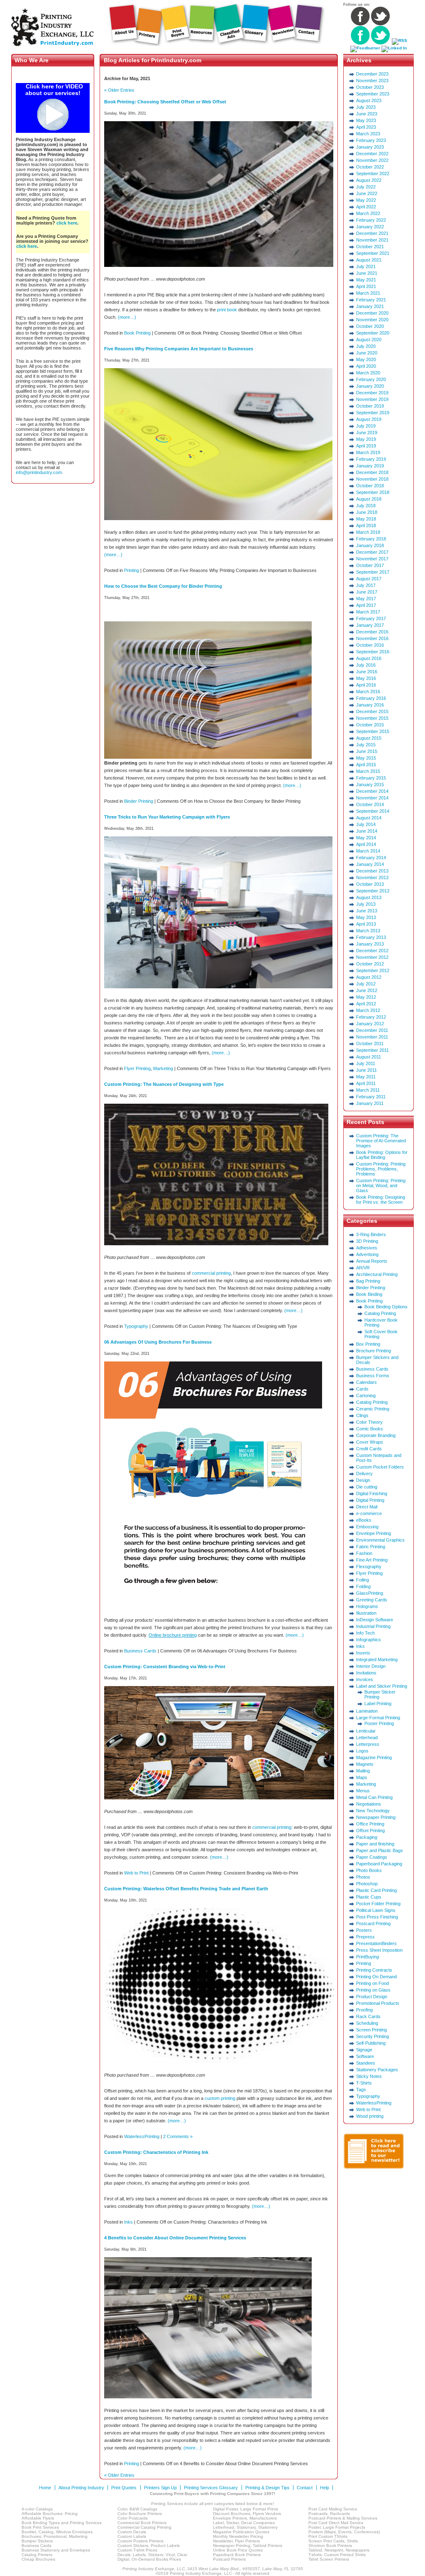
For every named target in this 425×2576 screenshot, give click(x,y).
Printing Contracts (374, 1970)
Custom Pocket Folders (380, 1467)
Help (325, 2488)
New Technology (373, 1811)
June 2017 (367, 592)
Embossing (367, 1527)
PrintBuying (368, 1957)
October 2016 (370, 645)
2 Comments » (178, 2136)
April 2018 (366, 525)
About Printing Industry (81, 2488)
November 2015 (372, 718)
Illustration (366, 1613)
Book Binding (369, 1294)
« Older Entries (119, 90)
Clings (362, 1415)
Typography (136, 1326)
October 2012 (370, 964)
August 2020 (369, 340)
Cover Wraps (370, 1442)
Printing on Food (372, 1983)
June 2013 (367, 911)
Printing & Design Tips (267, 2488)
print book (227, 310)
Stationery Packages (377, 2070)
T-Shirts (364, 2083)
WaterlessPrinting (142, 2136)
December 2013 (372, 871)
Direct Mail (367, 1507)
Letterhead (367, 1738)
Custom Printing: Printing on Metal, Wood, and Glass (381, 1185)
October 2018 (370, 486)
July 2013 (366, 904)
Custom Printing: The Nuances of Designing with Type (164, 1084)
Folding (363, 1586)
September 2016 (373, 652)
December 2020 (372, 313)
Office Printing (370, 1824)
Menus (363, 1791)
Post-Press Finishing (377, 1917)
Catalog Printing (380, 1313)
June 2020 (367, 353)
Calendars (366, 1382)
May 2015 (366, 758)
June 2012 (367, 990)
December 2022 (372, 154)
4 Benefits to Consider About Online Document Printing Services (175, 2238)
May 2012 (366, 997)
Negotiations (369, 1804)
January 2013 (370, 944)
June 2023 (367, 114)
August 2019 (369, 419)
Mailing (363, 1771)
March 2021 (368, 293)
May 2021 (366, 280)
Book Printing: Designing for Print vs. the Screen (381, 1200)
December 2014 (372, 791)
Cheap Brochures (38, 2559)
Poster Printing (379, 1723)
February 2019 (371, 459)
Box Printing (368, 1344)
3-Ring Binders (371, 1234)
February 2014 (371, 858)
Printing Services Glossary (211, 2488)
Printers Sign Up (160, 2488)
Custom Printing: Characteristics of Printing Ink (156, 2152)
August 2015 (369, 738)
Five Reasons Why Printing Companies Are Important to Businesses (179, 349)
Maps (362, 1777)
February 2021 (371, 300)
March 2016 (368, 692)
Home (45, 2488)
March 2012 (368, 1010)
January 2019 (370, 466)
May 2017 (366, 599)
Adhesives (367, 1248)
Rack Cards (368, 2016)
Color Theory (369, 1422)
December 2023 (372, 74)
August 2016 (369, 658)
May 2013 (366, 917)
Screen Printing (371, 2030)
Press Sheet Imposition (379, 1950)
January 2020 (370, 386)
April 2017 (366, 605)
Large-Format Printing (378, 1718)
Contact (305, 2488)
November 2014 (372, 798)
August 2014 (369, 818)
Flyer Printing (137, 1068)
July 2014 (366, 824)
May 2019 (366, 439)
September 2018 (373, 492)
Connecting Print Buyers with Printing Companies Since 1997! (212, 2494)
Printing (132, 570)
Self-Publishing (371, 2043)
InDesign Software (375, 1620)
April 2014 (366, 844)
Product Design (372, 1997)
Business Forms (373, 1376)
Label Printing (378, 1703)
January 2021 (370, 306)
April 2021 (366, 286)
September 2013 (373, 891)
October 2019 (370, 406)
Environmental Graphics (380, 1540)
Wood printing (370, 2116)
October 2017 (370, 565)
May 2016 (366, 678)
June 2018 (367, 512)
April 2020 (366, 366)
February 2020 (371, 379)
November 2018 (372, 479)
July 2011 (366, 1063)
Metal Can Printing (374, 1797)
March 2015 (368, 771)
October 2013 (370, 884)
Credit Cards (369, 1449)
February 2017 (371, 618)
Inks (128, 2222)
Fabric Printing (371, 1547)
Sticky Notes (369, 2076)
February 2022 (371, 220)
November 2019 (372, 399)
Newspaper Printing (376, 1817)
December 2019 (372, 393)
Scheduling (367, 2023)
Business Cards (140, 1651)
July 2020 (366, 346)
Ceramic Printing (373, 1409)
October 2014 (370, 804)
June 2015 (367, 751)
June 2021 (367, 273)
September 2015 (373, 731)
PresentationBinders (376, 1943)
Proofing (364, 2010)
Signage (364, 2050)
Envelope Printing (374, 1533)
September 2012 (373, 970)
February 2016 (371, 698)
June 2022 (367, 193)
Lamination (367, 1711)
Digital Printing (370, 1500)
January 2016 (370, 705)
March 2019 (368, 452)
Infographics (369, 1640)
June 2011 (366, 1070)
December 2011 (372, 1030)
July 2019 (366, 426)
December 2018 (372, 472)
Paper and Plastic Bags (380, 1850)
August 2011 (369, 1057)
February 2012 (371, 1017)
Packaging (367, 1837)
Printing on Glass (373, 1990)
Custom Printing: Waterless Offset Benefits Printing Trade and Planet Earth (186, 1889)
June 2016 (367, 672)
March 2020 (368, 373)
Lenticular (366, 1731)
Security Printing (372, 2036)
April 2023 (366, 127)
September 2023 (373, 94)
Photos (363, 1877)
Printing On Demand (376, 1977)
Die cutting (367, 1487)
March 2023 (368, 134)
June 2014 (367, 831)
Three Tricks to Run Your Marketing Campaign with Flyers (167, 817)
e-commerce (369, 1513)
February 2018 (371, 539)
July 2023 (366, 107)
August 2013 (369, 897)
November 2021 (372, 240)
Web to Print (136, 1873)
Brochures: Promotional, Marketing (55, 2536)
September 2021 (373, 253)
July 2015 (366, 745)
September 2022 (373, 174)
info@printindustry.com (39, 472)
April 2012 (366, 1004)
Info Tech (365, 1633)
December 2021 (372, 233)
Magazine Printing (374, 1757)
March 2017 (368, 612)
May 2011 (366, 1077)
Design (363, 1480)
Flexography (369, 1567)
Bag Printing (368, 1281)
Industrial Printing (373, 1626)
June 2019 (367, 433)
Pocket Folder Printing (378, 1904)
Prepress (365, 1937)
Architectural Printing (377, 1274)
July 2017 (366, 585)
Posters (364, 1930)
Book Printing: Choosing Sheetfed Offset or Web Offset (165, 102)
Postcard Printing (373, 1923)
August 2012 (369, 977)
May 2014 (366, 838)
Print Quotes (124, 2488)
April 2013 (366, 924)
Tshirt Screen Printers (329, 2559)
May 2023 (366, 120)
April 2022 (366, 207)
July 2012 (366, 984)
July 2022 (366, 187)
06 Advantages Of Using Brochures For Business (158, 1342)
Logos (362, 1751)
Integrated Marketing (377, 1659)
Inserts (363, 1653)
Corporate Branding (376, 1435)
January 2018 (370, 545)
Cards (362, 1389)
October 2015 (370, 725)
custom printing (220, 2098)
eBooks (364, 1520)
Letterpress (368, 1744)
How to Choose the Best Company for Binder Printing (163, 586)
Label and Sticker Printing (382, 1686)
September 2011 (372, 1050)
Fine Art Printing (372, 1560)
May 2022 (366, 200)
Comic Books (370, 1429)
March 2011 (368, 1090)
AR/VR (363, 1268)
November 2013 (372, 877)
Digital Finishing (372, 1493)
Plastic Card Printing (376, 1890)
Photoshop (367, 1884)
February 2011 (371, 1097)
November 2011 (372, 1037)
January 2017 (370, 625)
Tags (361, 2090)
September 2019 (373, 413)
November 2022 (372, 160)
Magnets (365, 1764)
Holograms (367, 1606)
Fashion (364, 1553)
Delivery (364, 1474)
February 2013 (371, 937)
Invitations (366, 1673)
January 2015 (370, 785)
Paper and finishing (375, 1844)
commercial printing (211, 1273)
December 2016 (372, 632)
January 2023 (370, 147)
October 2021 (370, 247)
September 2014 (373, 811)
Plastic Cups (369, 1897)
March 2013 (368, 931)
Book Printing (137, 333)
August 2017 (369, 579)
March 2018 (368, 532)
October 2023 (370, 87)
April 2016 (366, 685)
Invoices (365, 1679)
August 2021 (369, 260)
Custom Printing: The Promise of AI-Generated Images (381, 1141)
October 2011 (370, 1044)
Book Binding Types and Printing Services (62, 2523)
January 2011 (370, 1103)
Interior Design (371, 1666)
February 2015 (371, 778)
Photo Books (369, 1870)
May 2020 (366, 359)
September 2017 (373, 572)
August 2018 (369, 499)
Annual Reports (372, 1261)
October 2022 (370, 167)
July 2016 (366, 665)
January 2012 (370, 1024)
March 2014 (368, 851)
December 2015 (372, 711)
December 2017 (372, 552)
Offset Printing (370, 1831)
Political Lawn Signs (376, 1910)
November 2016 (372, 638)
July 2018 (366, 506)
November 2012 (372, 957)
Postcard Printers (229, 2559)
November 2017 (372, 559)
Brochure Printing (374, 1351)
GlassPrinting (370, 1593)
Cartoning (366, 1396)
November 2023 (372, 81)
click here (67, 223)
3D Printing (367, 1241)
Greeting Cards (372, 1600)
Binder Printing (139, 801)
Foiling (363, 1580)
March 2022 (368, 213)
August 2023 (369, 100)
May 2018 (366, 519)
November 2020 (372, 320)
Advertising (367, 1254)
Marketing (163, 1068)
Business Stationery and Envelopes (56, 2550)
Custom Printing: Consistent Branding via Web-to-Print (165, 1667)
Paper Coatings (372, 1857)
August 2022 (369, 180)
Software (365, 2056)
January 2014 (370, 864)
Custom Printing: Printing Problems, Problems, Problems (381, 1169)
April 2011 (366, 1083)
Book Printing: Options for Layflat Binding (382, 1155)
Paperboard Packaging (379, 1864)
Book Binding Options (386, 1307)
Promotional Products (378, 2003)
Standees (366, 2063)
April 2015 (366, 765)
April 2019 (366, 446)
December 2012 (372, 951)
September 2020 (373, 333)
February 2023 (371, 140)
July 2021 (366, 266)
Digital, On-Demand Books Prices (149, 2559)
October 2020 (370, 326)
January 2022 (370, 227)
